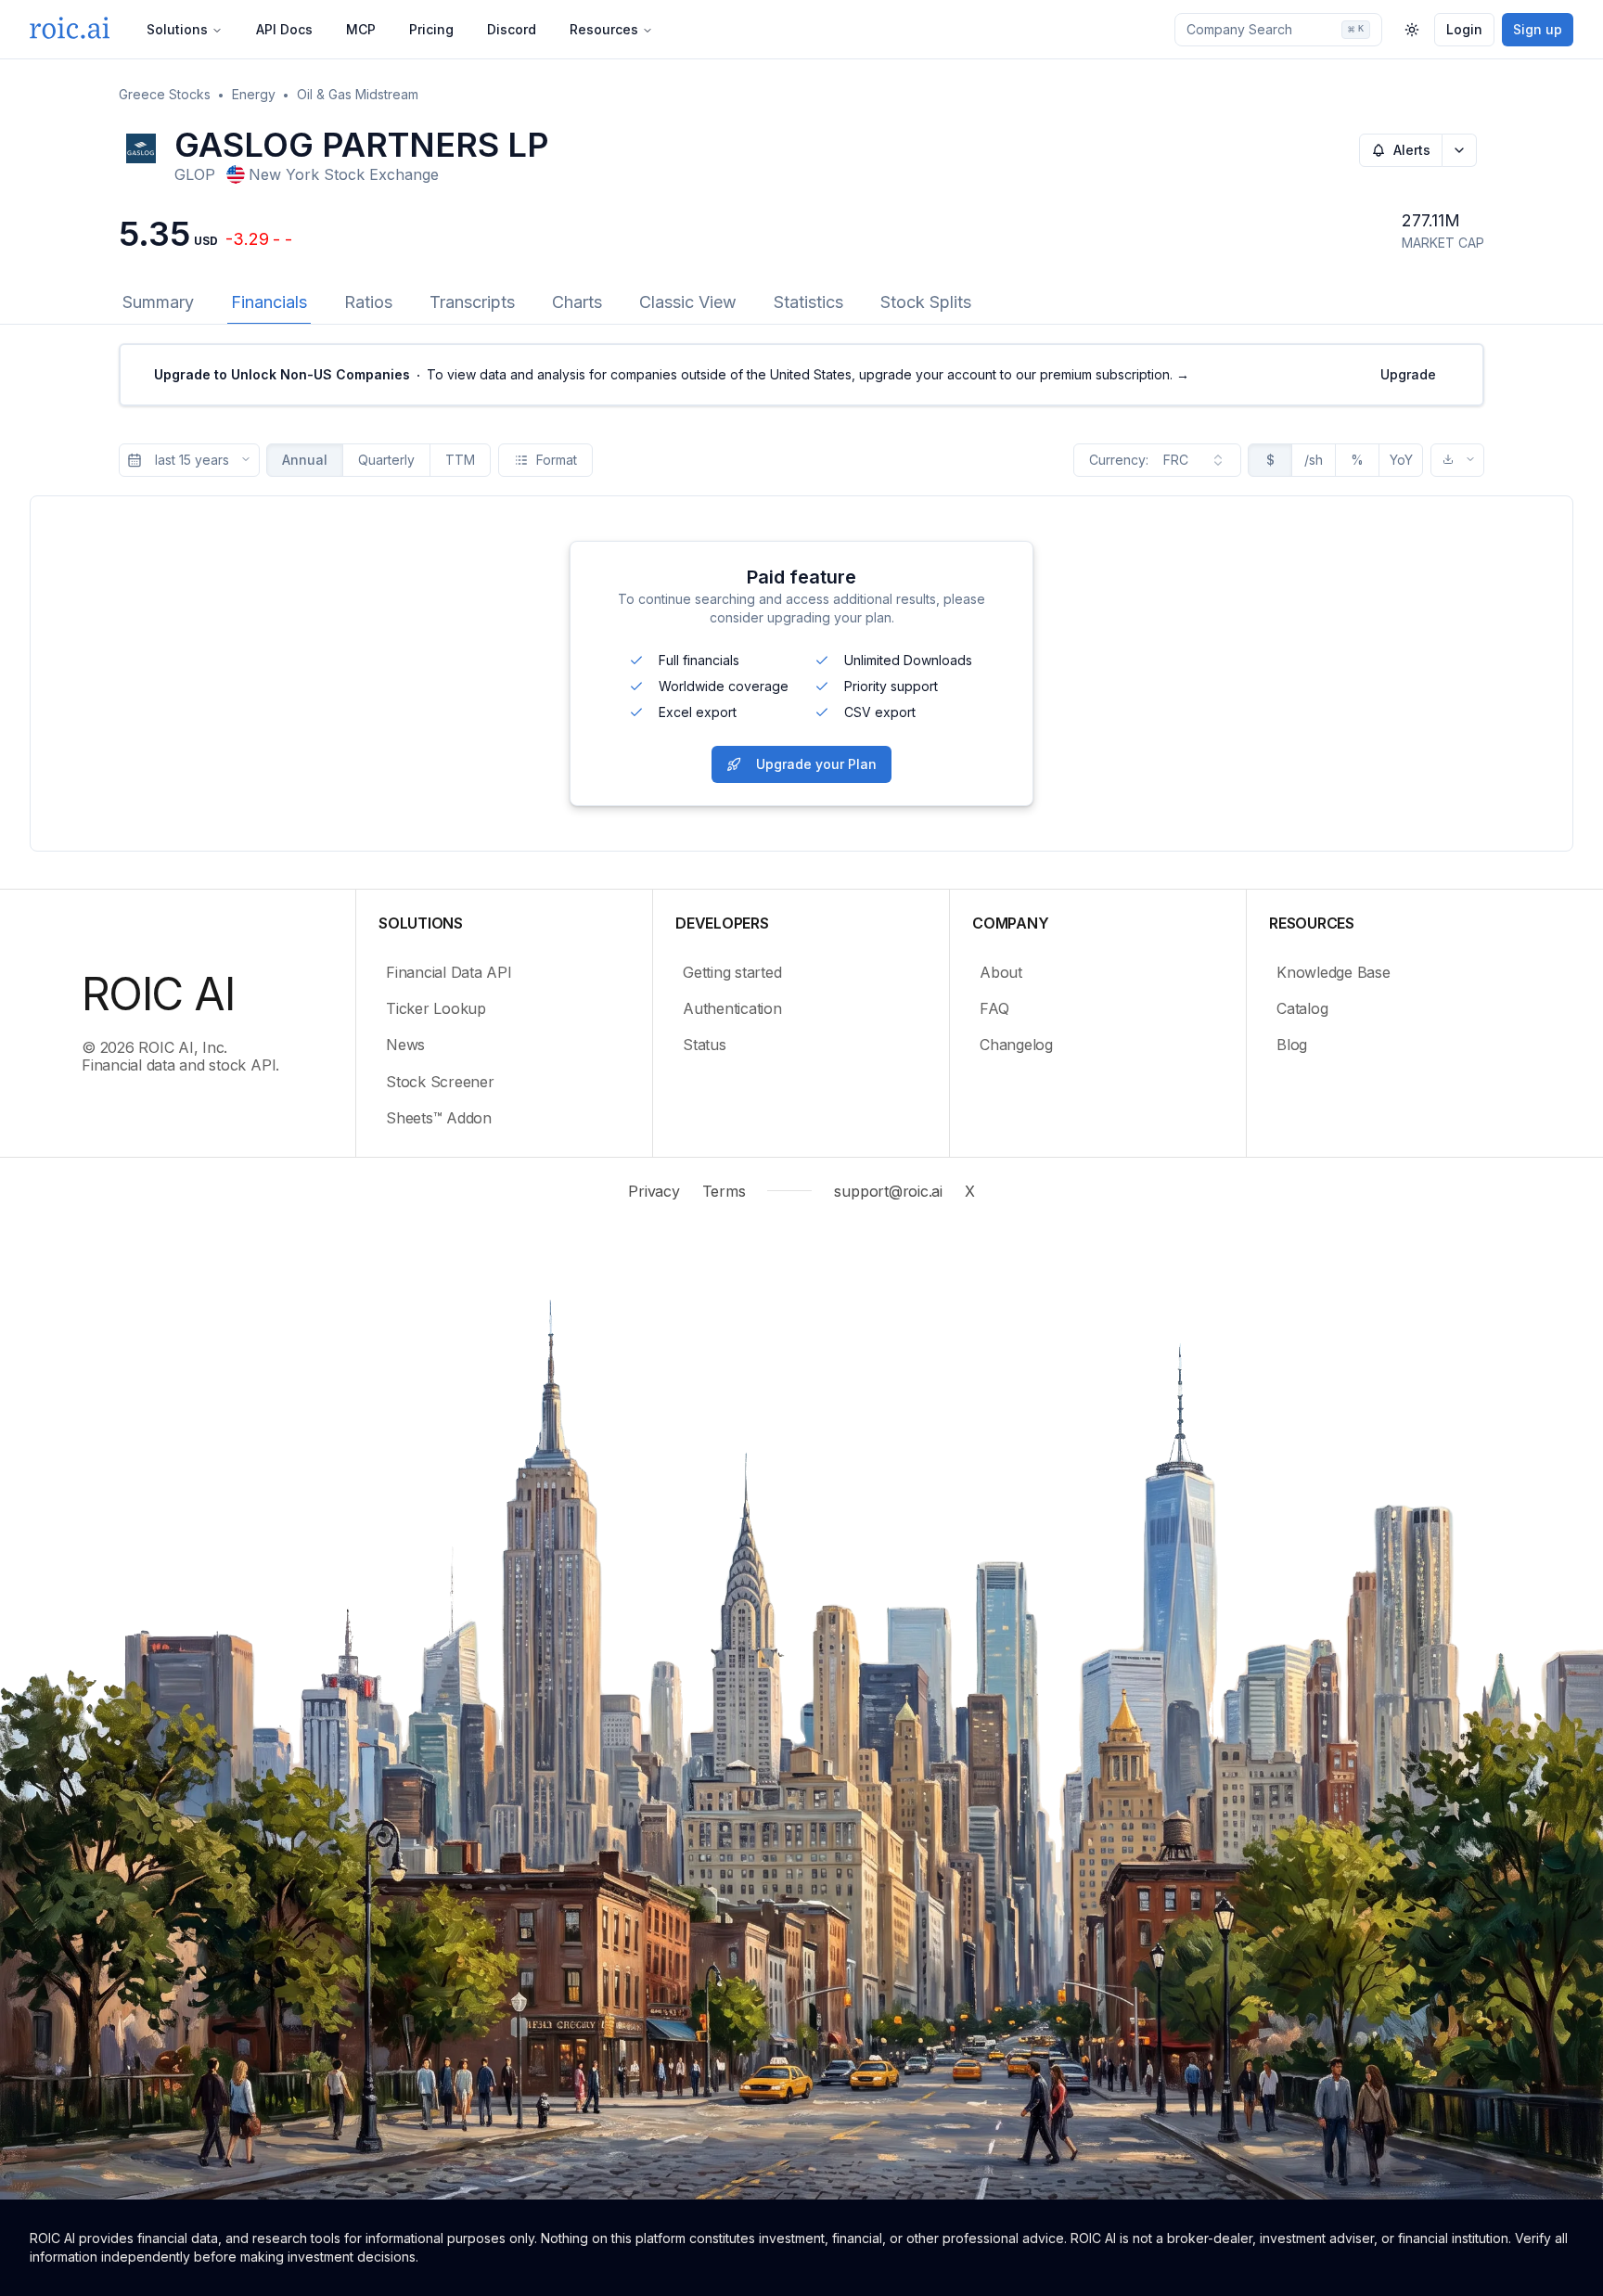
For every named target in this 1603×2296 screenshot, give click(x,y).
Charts (577, 302)
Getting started (732, 972)
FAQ (994, 1008)
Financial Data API (449, 972)
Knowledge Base (1334, 972)
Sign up (1538, 29)
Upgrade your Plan (816, 764)
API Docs (284, 29)
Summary (158, 302)
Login (1464, 29)
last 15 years (192, 460)
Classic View (688, 302)
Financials (269, 302)
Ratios (368, 302)
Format (557, 460)
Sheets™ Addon (439, 1118)
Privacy (654, 1191)
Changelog (1016, 1045)
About (1001, 972)
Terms (724, 1191)
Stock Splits (926, 302)
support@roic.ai (888, 1191)
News (405, 1045)
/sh (1314, 460)
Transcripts (472, 302)
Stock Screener (440, 1082)
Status (705, 1045)
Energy (254, 94)
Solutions (177, 29)
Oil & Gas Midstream (358, 94)
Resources (604, 29)
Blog (1292, 1045)
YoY (1401, 460)
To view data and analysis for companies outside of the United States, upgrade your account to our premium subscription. (672, 374)
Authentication (732, 1008)
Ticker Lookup (436, 1008)
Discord (512, 29)
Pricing (431, 29)
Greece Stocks (165, 94)
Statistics (808, 302)
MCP (361, 29)
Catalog (1302, 1008)
